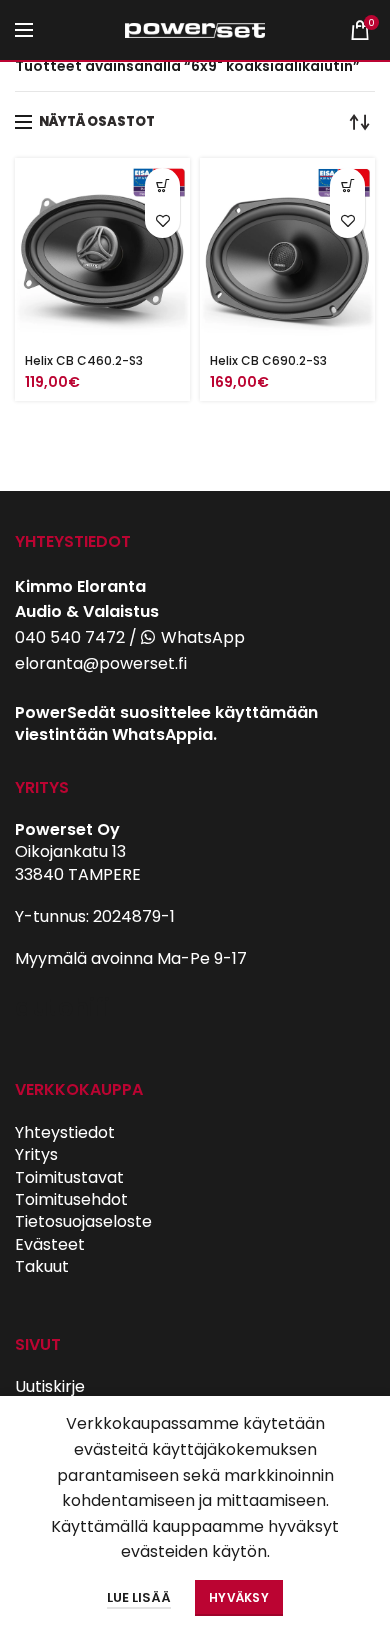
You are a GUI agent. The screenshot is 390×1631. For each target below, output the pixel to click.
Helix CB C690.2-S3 (268, 360)
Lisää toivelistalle (162, 220)
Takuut (42, 1266)
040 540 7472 (70, 637)
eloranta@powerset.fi (101, 663)
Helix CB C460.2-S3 (84, 360)
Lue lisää (139, 1597)
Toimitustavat (69, 1177)
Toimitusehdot (71, 1199)
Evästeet (50, 1244)
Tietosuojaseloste (83, 1221)
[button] (162, 185)
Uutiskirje (50, 1386)
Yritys (36, 1154)
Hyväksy (239, 1597)
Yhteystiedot (65, 1132)
